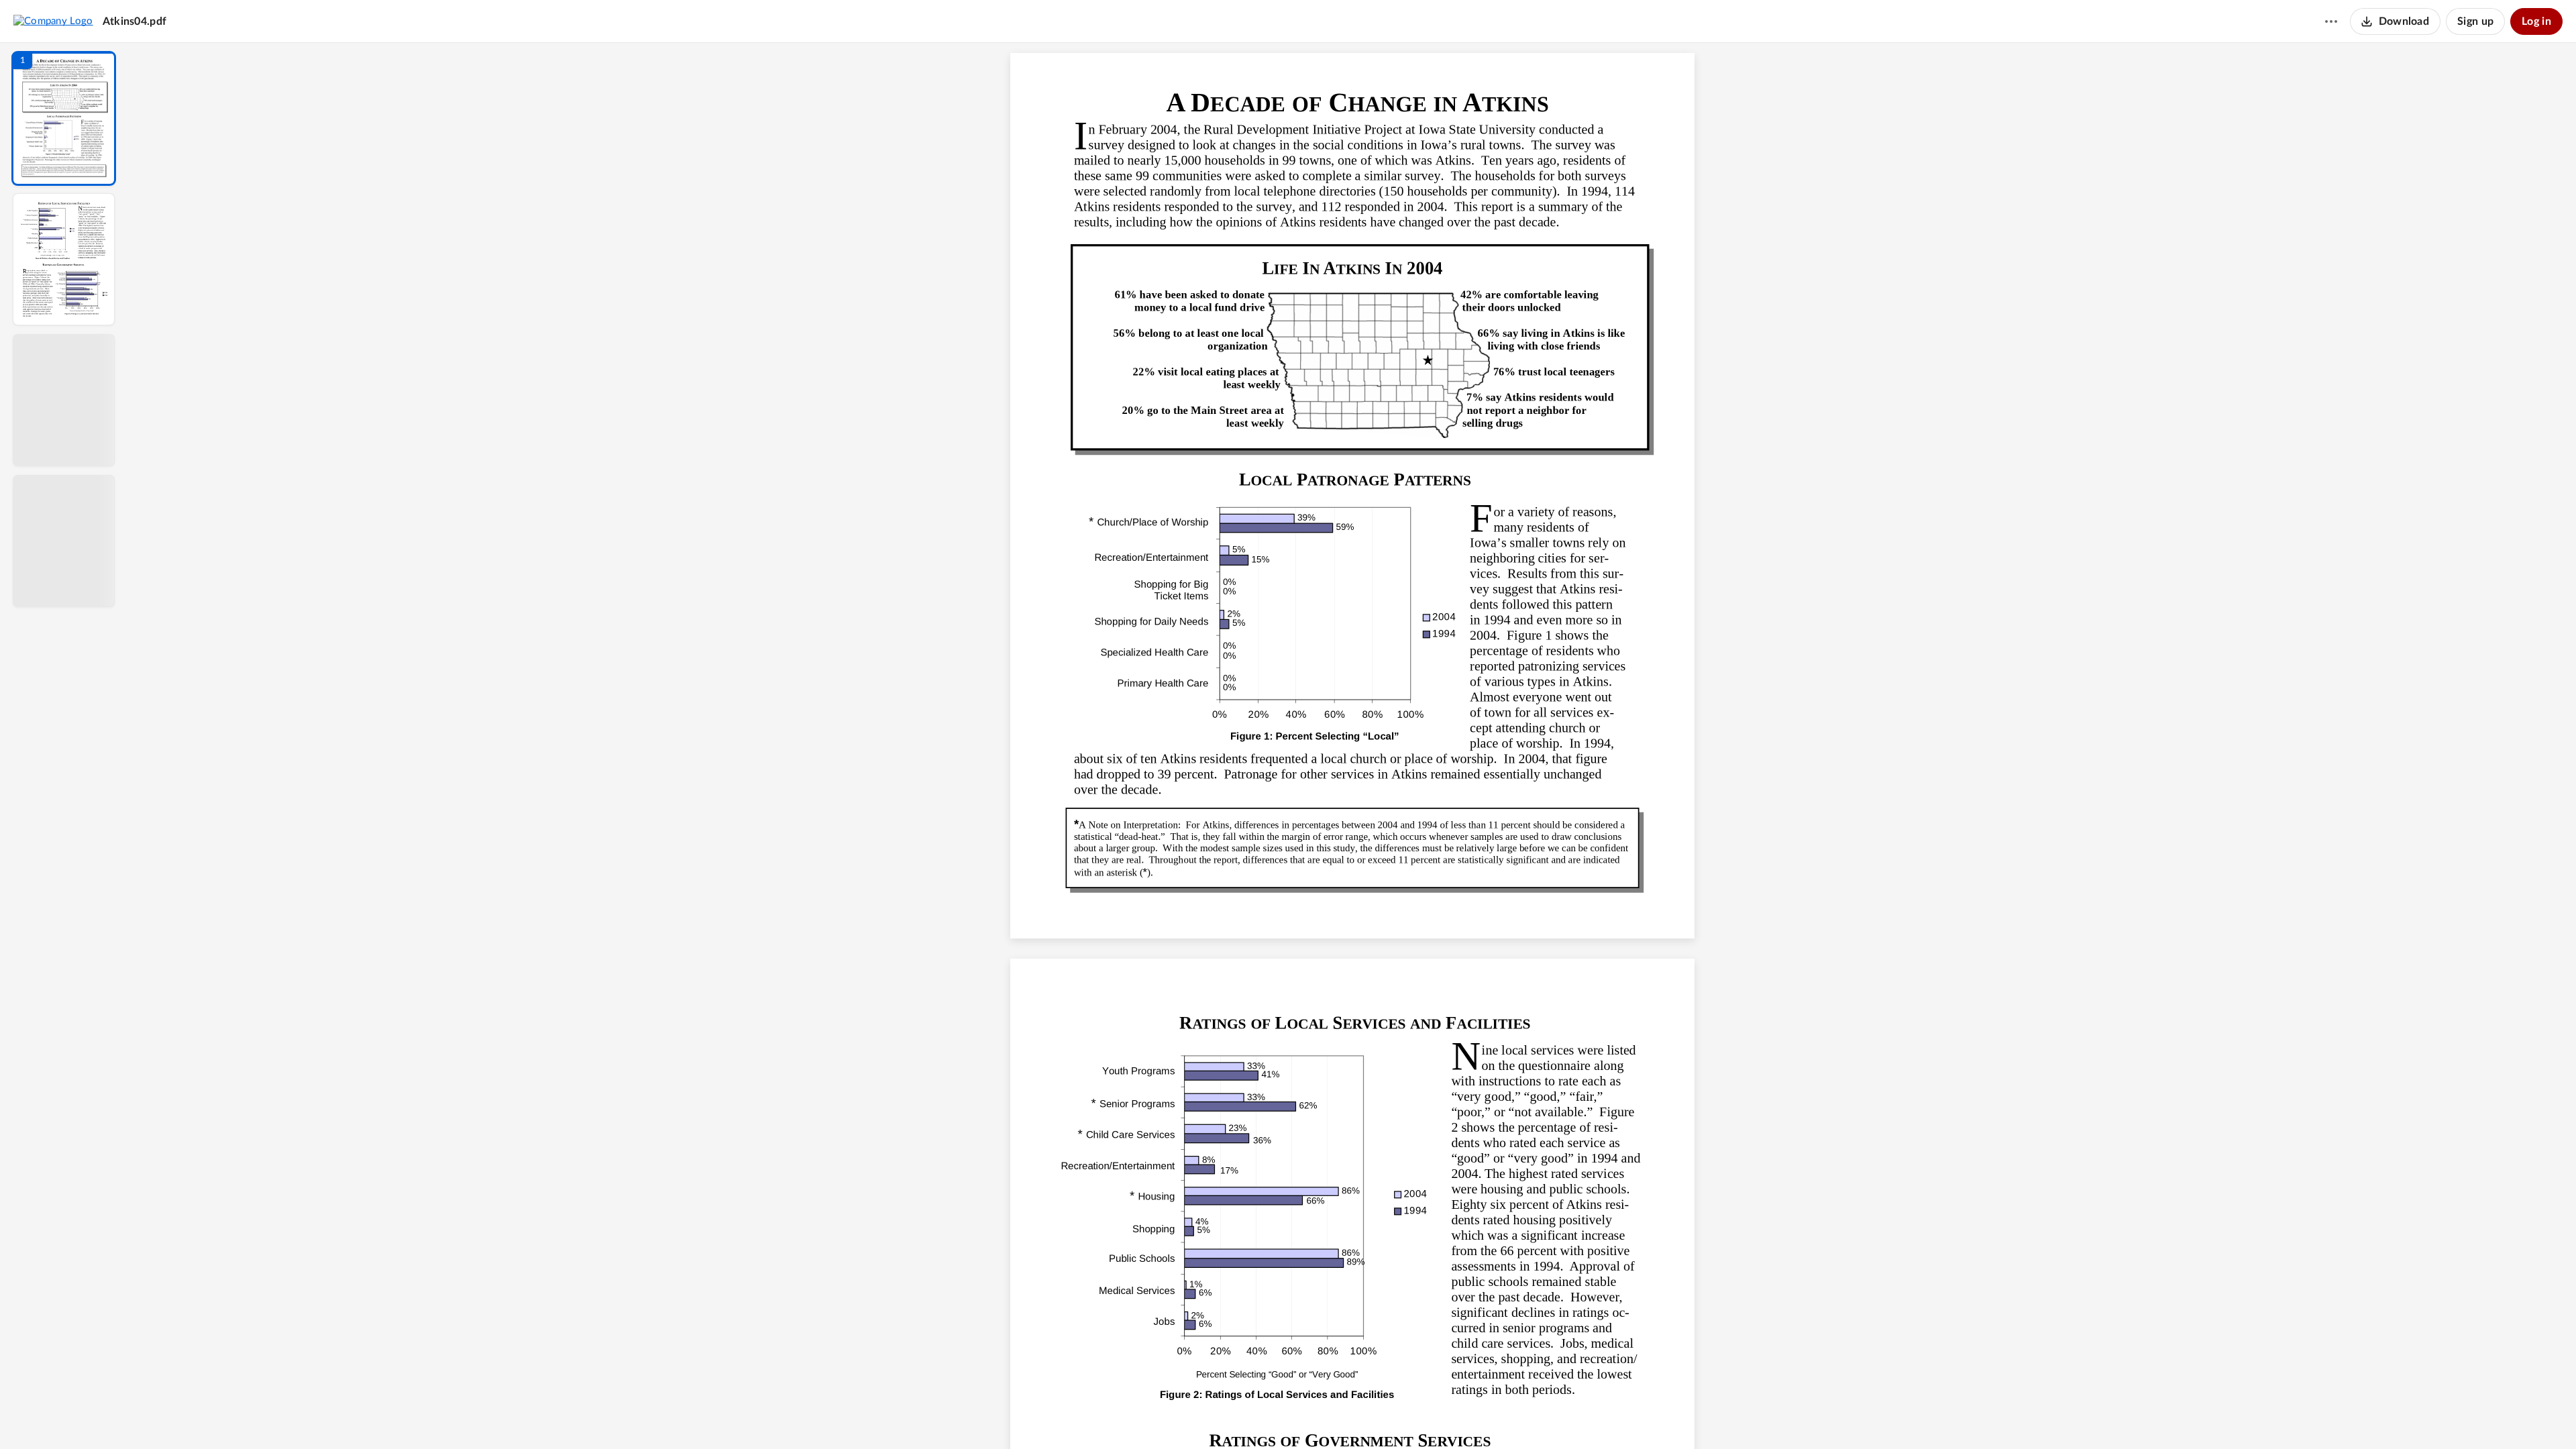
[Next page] (1326, 1416)
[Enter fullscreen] (1476, 1416)
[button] (64, 118)
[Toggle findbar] (1253, 1416)
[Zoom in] (1399, 1416)
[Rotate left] (1426, 1416)
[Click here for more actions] (2331, 21)
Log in (2536, 21)
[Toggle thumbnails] (1229, 1416)
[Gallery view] (1452, 1416)
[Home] (53, 21)
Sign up (2475, 21)
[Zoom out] (1354, 1416)
